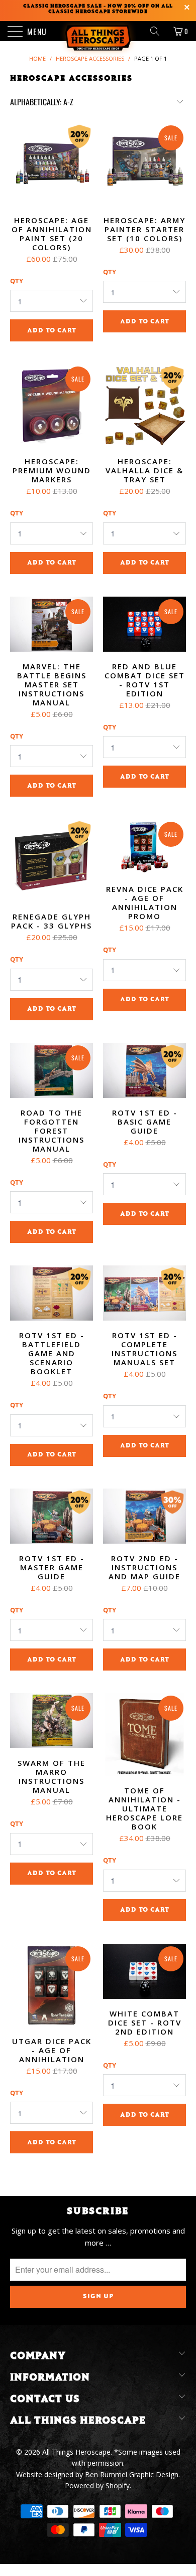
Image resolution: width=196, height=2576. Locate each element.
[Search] (158, 31)
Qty (17, 281)
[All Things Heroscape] (98, 31)
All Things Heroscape (76, 2452)
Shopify (118, 2486)
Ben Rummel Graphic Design (132, 2474)
